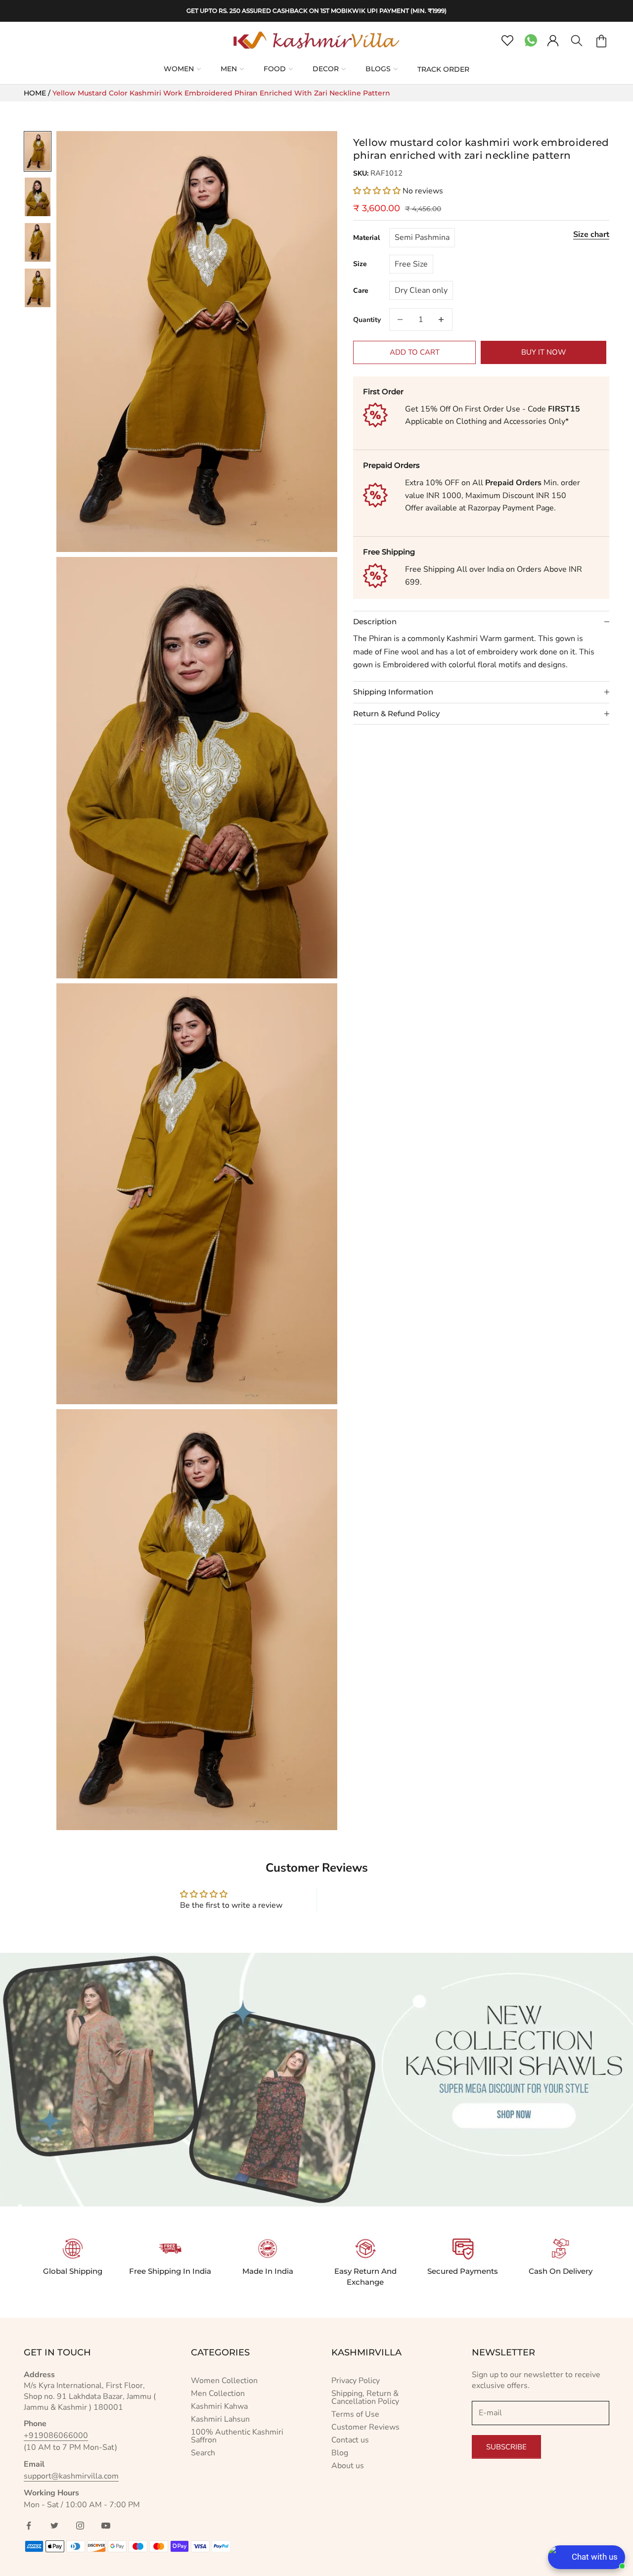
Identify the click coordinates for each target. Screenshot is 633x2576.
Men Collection (218, 2393)
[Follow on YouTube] (106, 2526)
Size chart (591, 234)
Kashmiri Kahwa (219, 2406)
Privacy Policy (356, 2381)
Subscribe (506, 2447)
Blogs (378, 69)
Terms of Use (355, 2414)
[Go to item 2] (38, 197)
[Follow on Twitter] (54, 2526)
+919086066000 (56, 2436)
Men (229, 69)
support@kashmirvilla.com (71, 2476)
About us (348, 2466)
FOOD (275, 69)
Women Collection (224, 2381)
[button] (378, 190)
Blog (340, 2453)
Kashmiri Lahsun (220, 2419)
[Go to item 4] (38, 288)
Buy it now (544, 352)
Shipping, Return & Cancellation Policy (365, 2397)
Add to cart (415, 352)
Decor (326, 69)
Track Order (443, 69)
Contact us (350, 2440)
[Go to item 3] (38, 242)
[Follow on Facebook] (29, 2526)
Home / (38, 93)
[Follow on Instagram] (80, 2526)
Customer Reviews (365, 2427)
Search (203, 2453)
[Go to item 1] (38, 151)
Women (179, 69)
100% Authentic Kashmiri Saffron (237, 2436)
